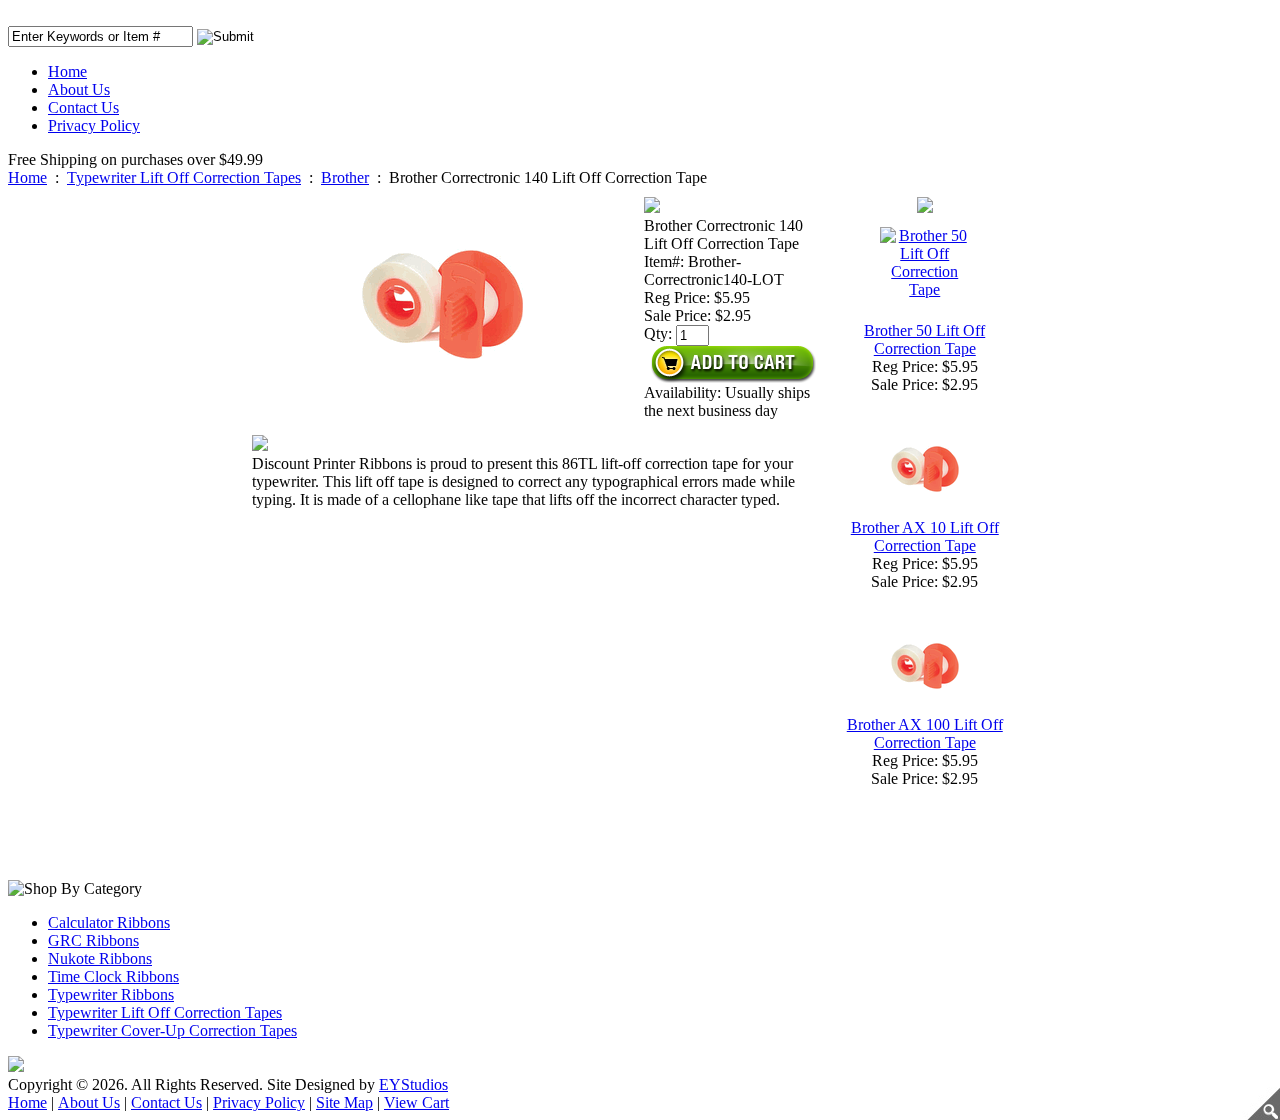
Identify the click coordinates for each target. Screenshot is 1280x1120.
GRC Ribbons (93, 940)
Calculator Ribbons (109, 922)
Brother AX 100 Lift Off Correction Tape (925, 733)
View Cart (416, 1102)
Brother (345, 177)
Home (67, 71)
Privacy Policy (94, 125)
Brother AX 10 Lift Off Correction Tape (925, 536)
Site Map (344, 1102)
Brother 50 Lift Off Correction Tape (924, 339)
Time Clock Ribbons (113, 976)
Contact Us (83, 107)
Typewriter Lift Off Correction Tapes (184, 177)
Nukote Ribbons (100, 958)
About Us (79, 89)
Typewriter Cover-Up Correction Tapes (172, 1030)
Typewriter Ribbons (111, 994)
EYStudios (413, 1084)
